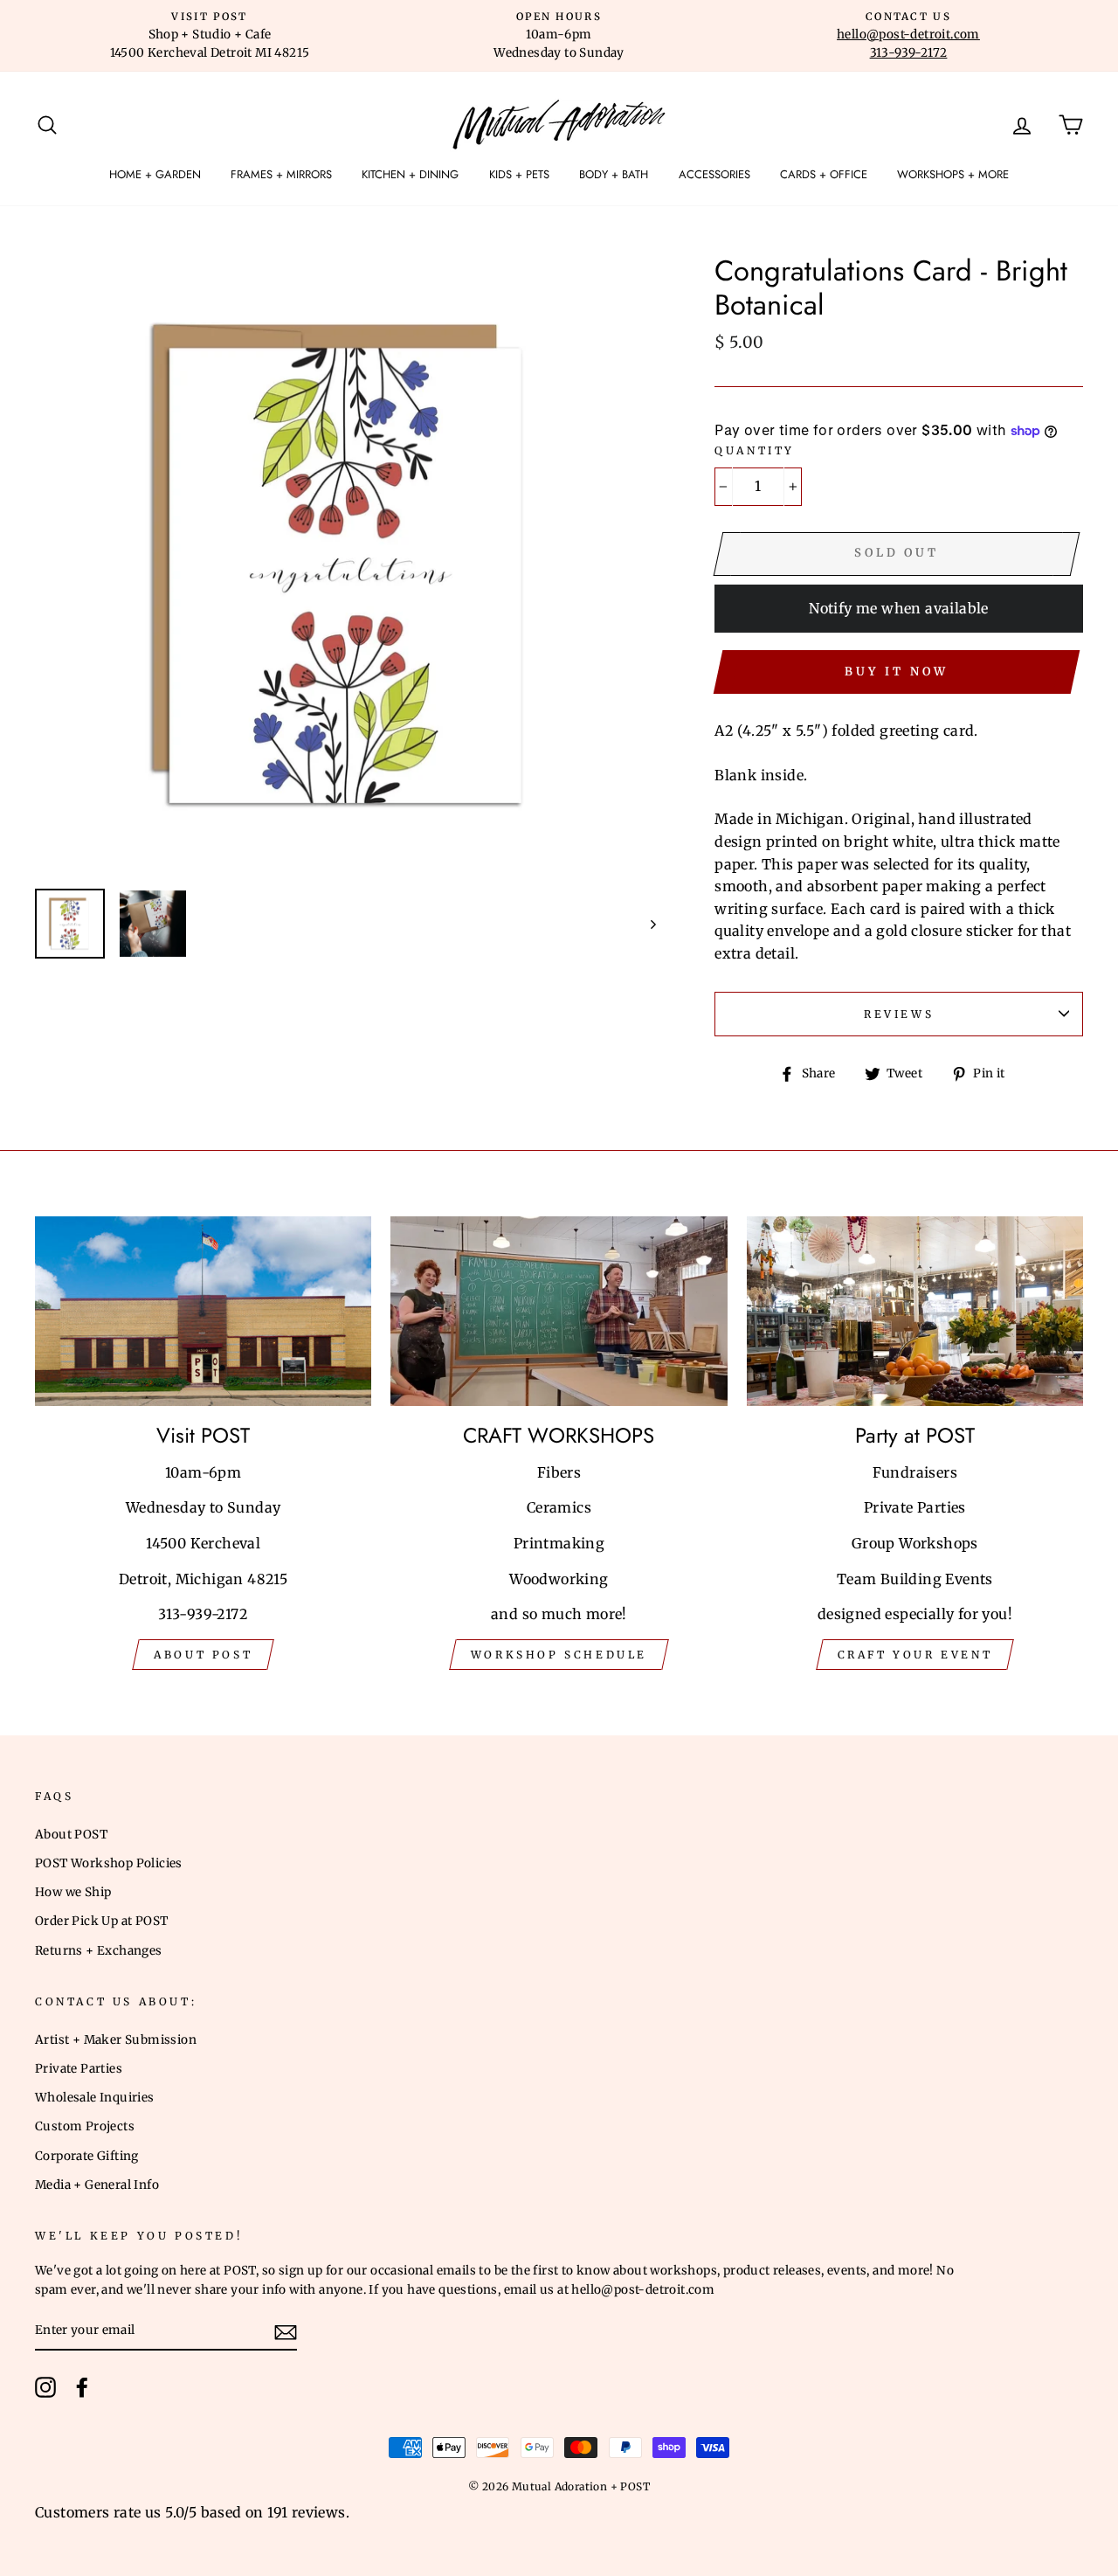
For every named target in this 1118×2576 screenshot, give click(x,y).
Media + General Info (97, 2185)
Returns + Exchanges (99, 1951)
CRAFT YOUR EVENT (915, 1655)
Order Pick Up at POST (101, 1921)
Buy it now (896, 672)
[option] (210, 36)
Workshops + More (953, 174)
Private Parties (79, 2069)
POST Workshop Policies (109, 1863)
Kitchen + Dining (410, 174)
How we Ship (73, 1892)
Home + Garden (155, 174)
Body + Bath (614, 174)
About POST (71, 1835)
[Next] (645, 924)
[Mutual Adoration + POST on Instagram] (45, 2387)
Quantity (755, 450)
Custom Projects (85, 2126)
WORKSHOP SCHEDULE (559, 1655)
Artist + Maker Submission (116, 2040)
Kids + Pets (519, 174)
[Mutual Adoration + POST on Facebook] (82, 2387)
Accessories (714, 174)
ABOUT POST (203, 1655)
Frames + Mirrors (281, 174)
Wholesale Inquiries (95, 2098)
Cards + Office (824, 174)
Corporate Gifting (87, 2156)
